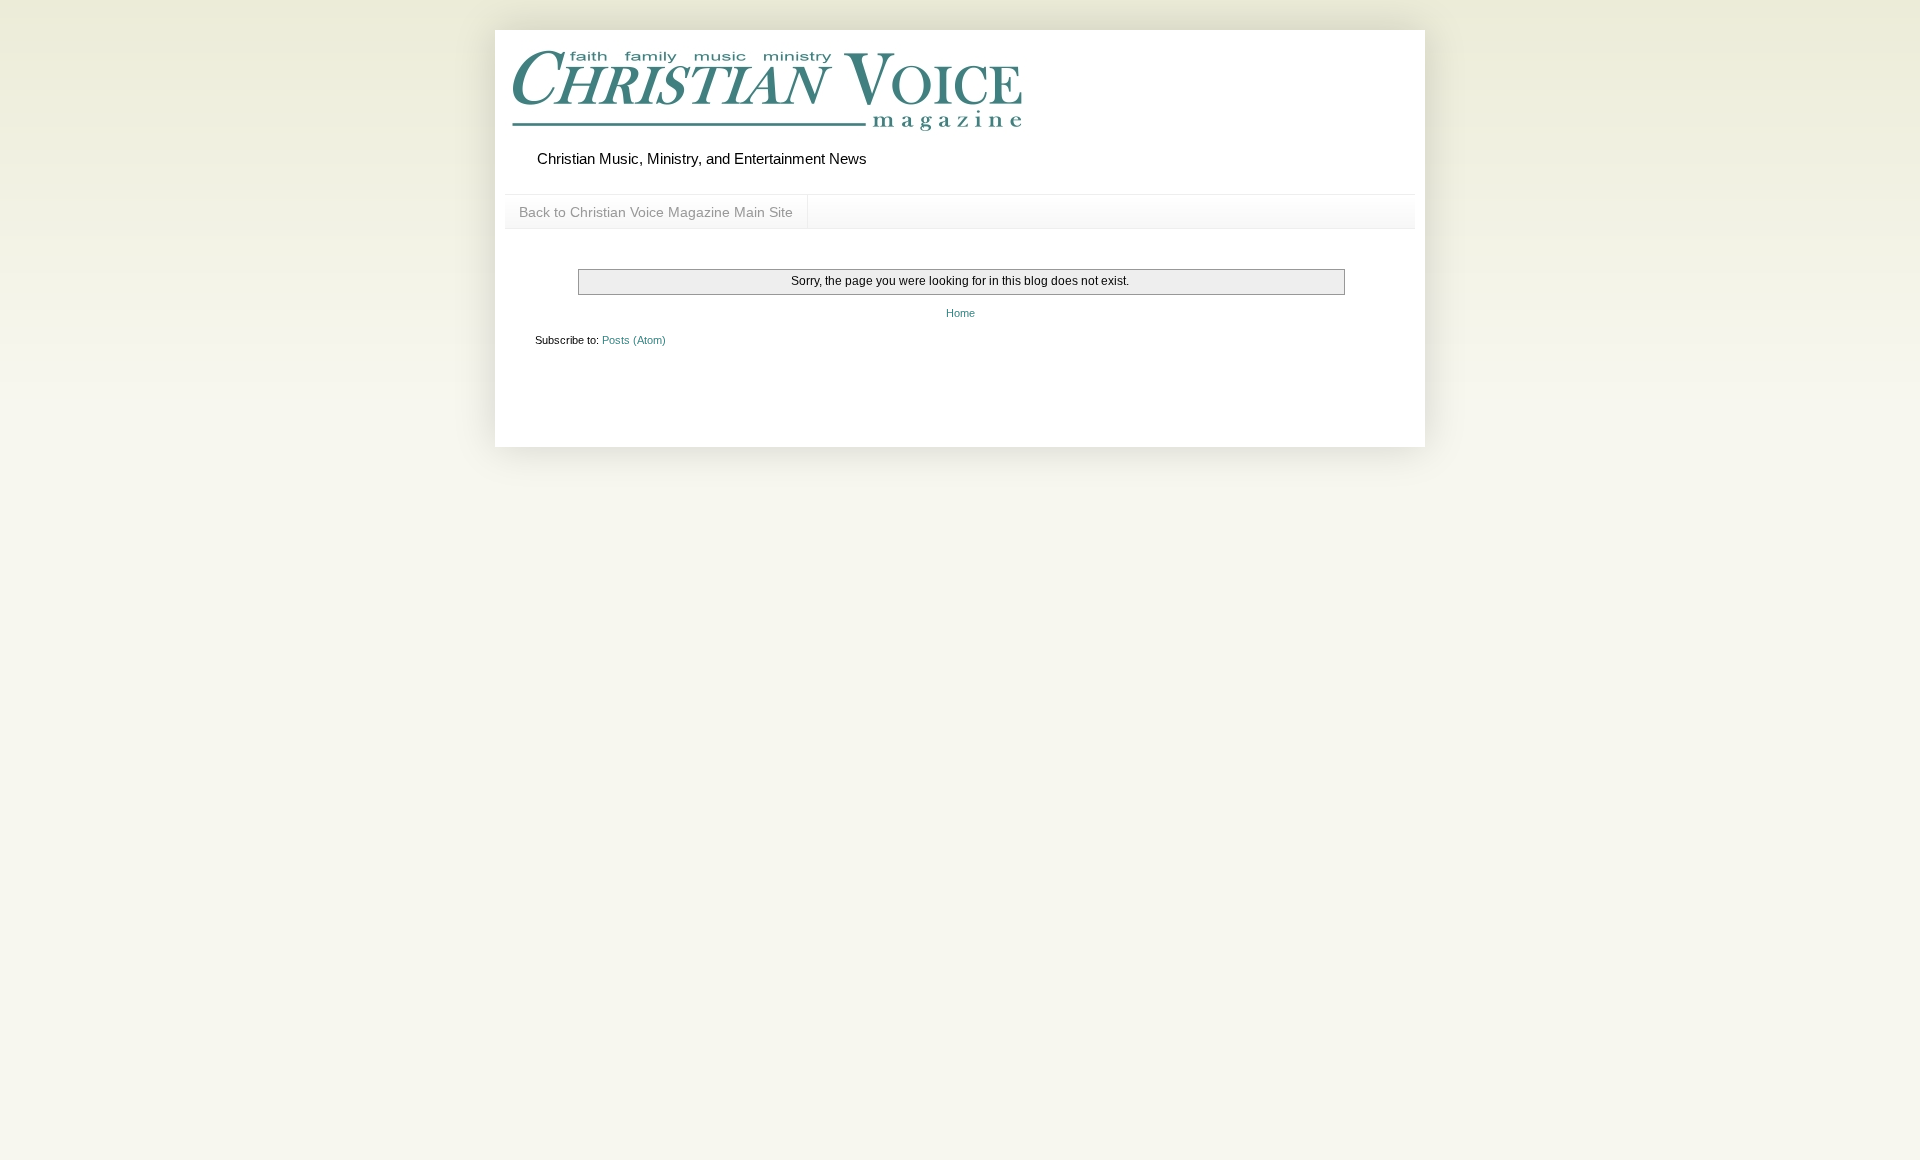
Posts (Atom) (634, 340)
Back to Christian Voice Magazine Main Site (656, 212)
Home (960, 313)
